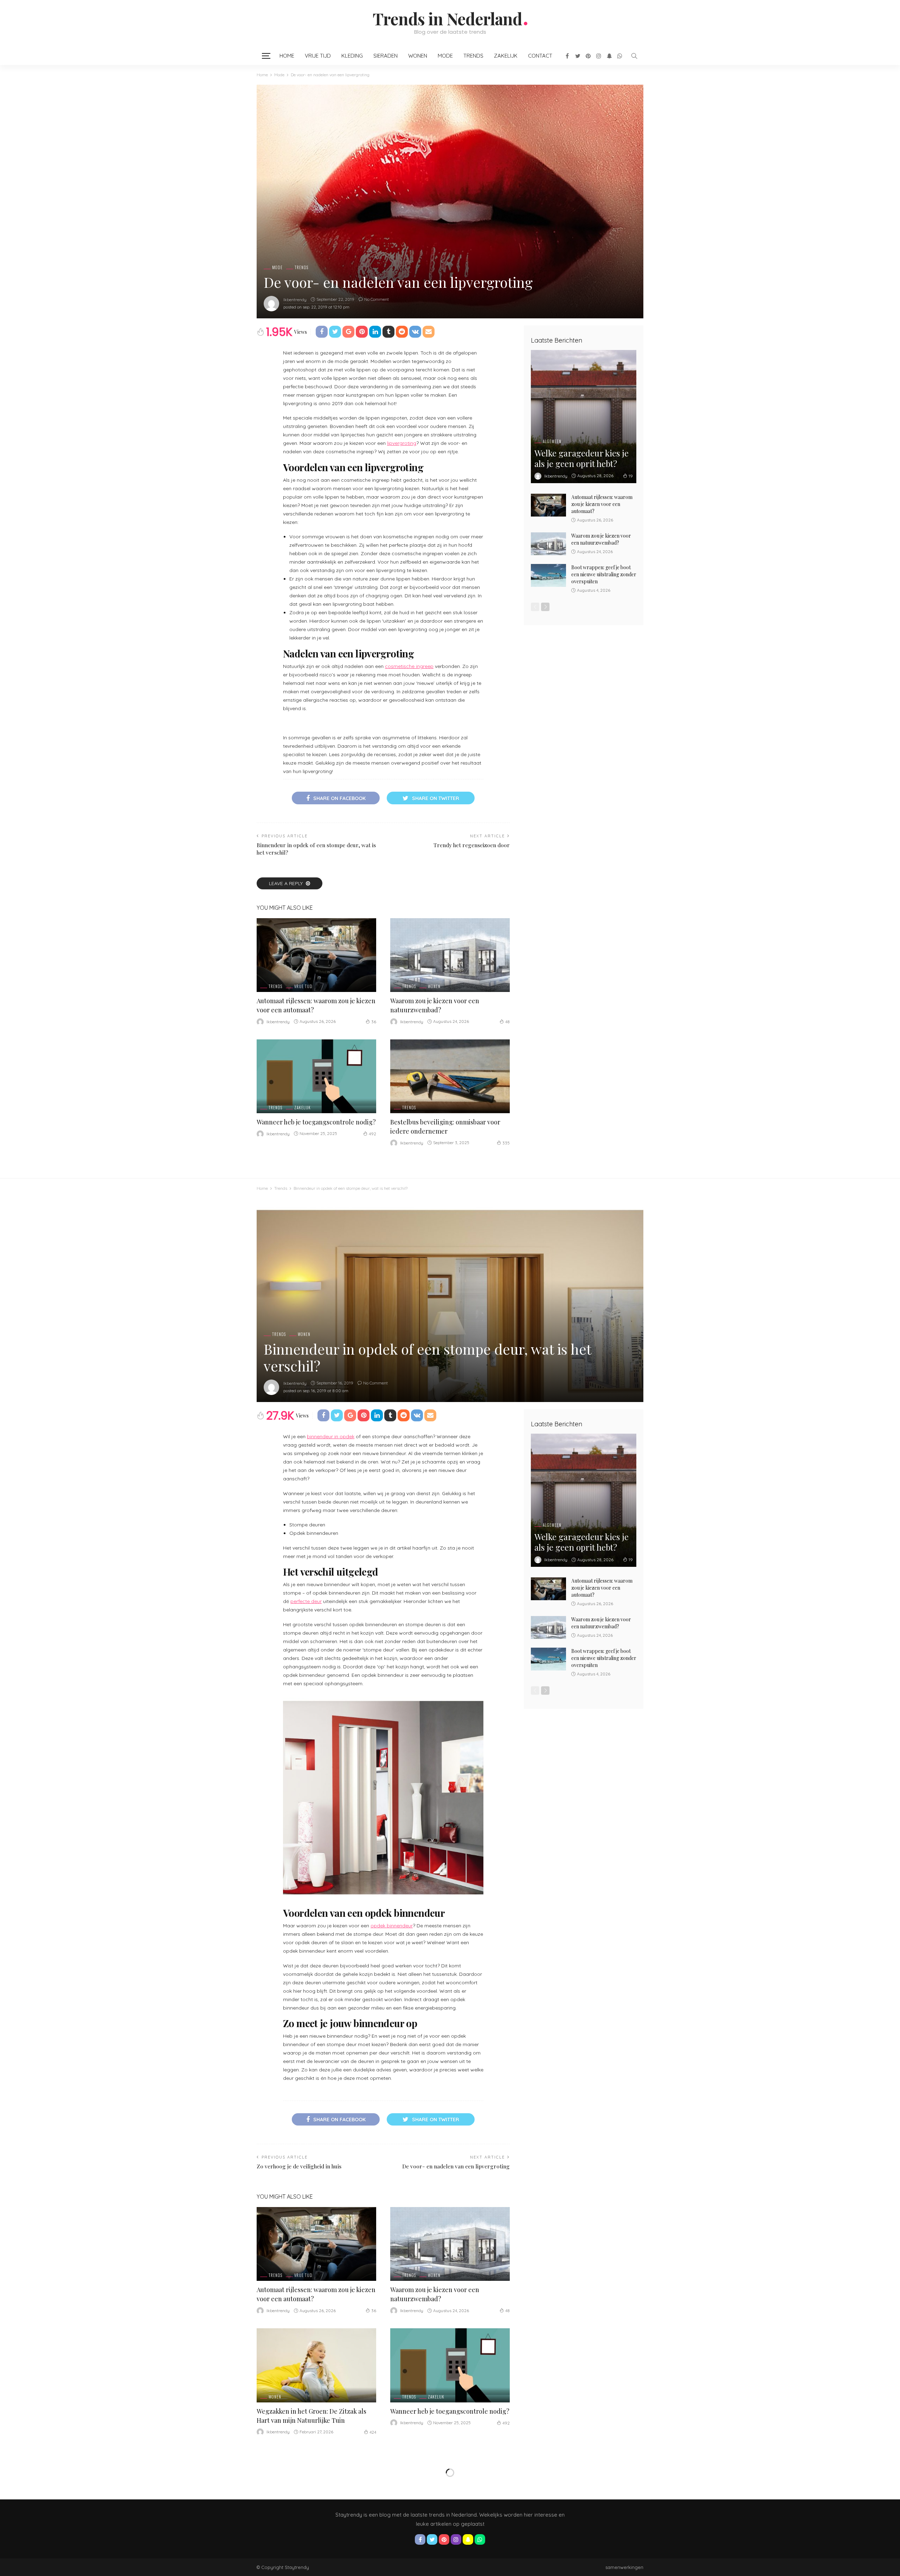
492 (372, 1134)
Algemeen (552, 442)
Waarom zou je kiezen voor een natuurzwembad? (601, 539)
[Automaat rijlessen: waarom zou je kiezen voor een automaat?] (316, 955)
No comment (377, 299)
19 (631, 476)
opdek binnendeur (392, 1926)
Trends (473, 56)
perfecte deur (306, 1601)
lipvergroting (402, 443)
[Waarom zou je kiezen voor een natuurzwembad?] (450, 955)
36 (374, 1022)
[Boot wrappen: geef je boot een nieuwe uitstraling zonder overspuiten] (548, 575)
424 (373, 2432)
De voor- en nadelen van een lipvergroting (456, 2166)
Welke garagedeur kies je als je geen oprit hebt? (581, 458)
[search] (634, 56)
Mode (445, 56)
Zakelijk (506, 56)
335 (506, 1143)
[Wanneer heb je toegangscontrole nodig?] (316, 1076)
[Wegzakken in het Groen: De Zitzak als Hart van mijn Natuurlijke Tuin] (316, 2365)
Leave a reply (287, 883)
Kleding (352, 56)
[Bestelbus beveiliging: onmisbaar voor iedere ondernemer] (450, 1076)
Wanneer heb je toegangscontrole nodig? (316, 1122)
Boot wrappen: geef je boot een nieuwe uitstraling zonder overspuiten (604, 574)
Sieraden (385, 56)
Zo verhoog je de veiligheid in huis (299, 2166)
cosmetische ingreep (409, 666)
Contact (540, 56)
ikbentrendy (295, 300)
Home (287, 56)
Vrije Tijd (318, 56)
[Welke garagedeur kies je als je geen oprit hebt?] (584, 417)
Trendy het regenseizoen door (472, 845)
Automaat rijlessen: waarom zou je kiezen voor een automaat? (602, 504)
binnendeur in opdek (331, 1436)
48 (507, 1022)
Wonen (418, 56)
